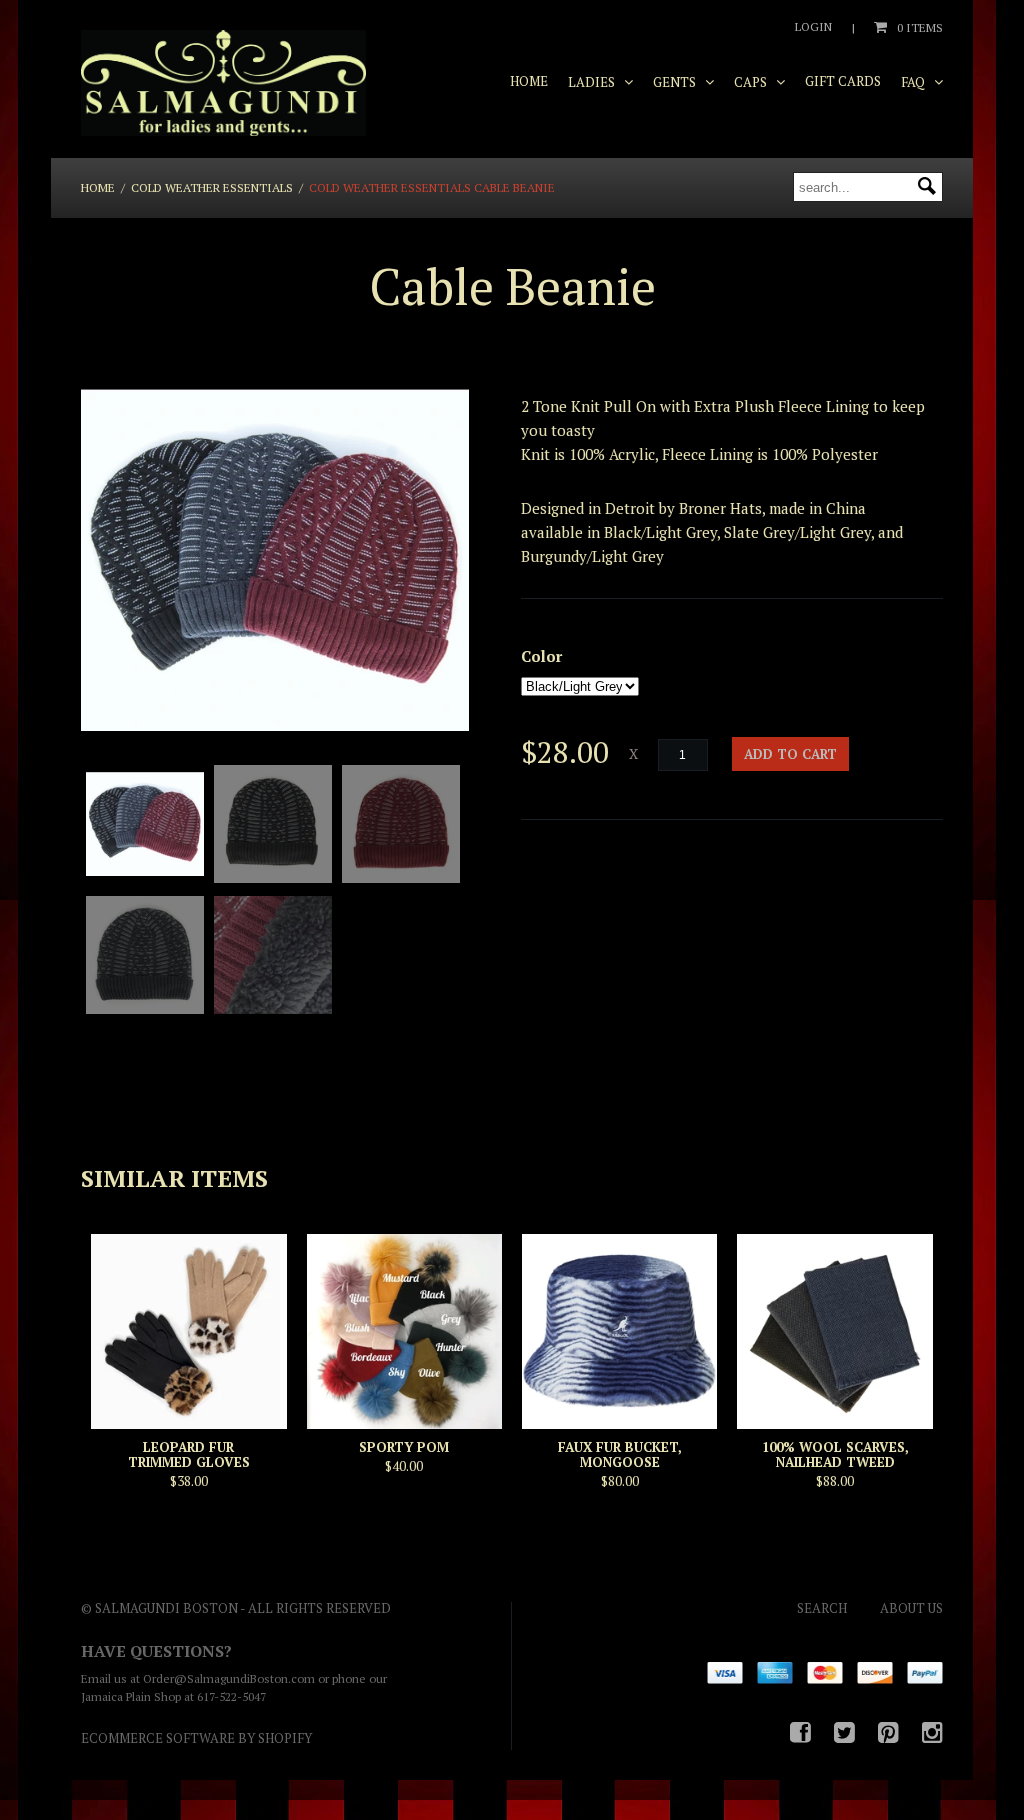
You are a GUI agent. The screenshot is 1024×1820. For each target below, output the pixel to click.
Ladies (593, 82)
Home (529, 81)
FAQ (914, 82)
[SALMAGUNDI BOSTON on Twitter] (844, 1732)
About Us (911, 1608)
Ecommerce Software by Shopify (196, 1738)
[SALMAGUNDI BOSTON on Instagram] (932, 1732)
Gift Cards (843, 81)
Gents (676, 82)
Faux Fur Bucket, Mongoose (620, 1454)
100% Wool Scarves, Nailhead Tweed (835, 1454)
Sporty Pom (404, 1447)
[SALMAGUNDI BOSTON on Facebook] (800, 1732)
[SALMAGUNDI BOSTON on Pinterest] (888, 1732)
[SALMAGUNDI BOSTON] (223, 84)
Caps (752, 82)
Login (813, 26)
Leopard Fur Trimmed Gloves (189, 1454)
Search (822, 1608)
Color (541, 656)
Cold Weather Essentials (212, 187)
